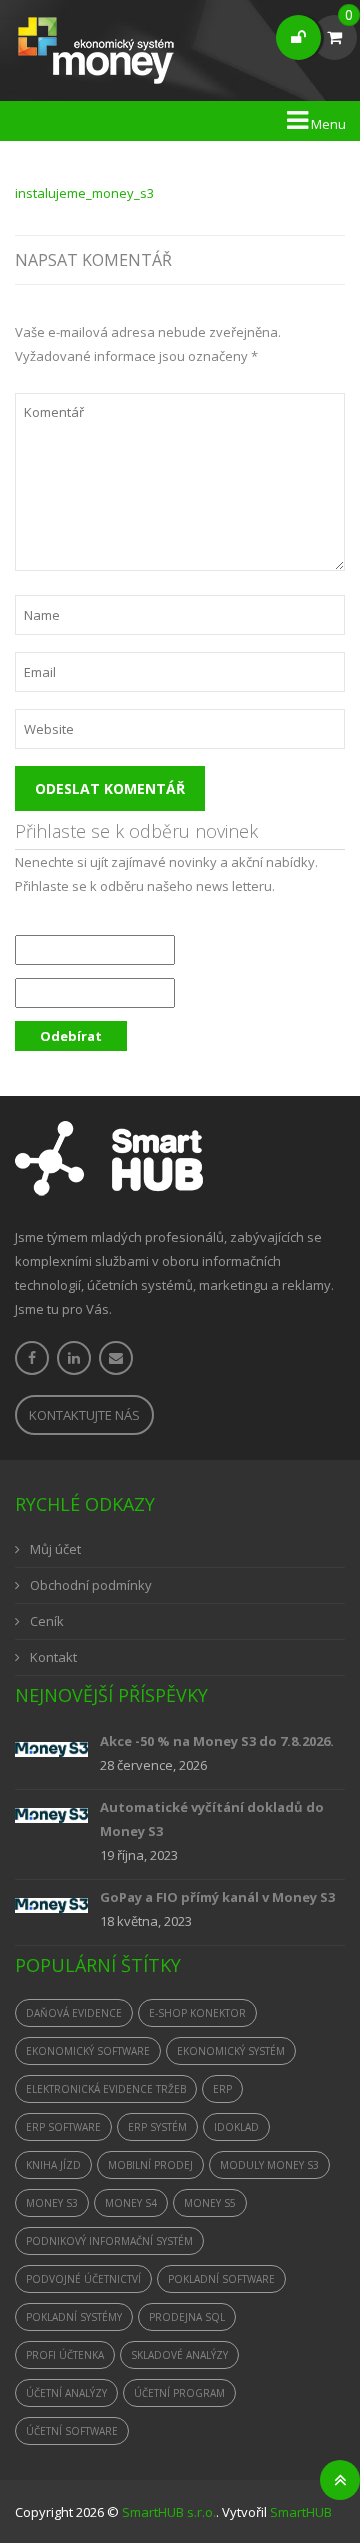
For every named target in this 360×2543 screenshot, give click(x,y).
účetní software (72, 2431)
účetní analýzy (66, 2393)
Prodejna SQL (187, 2317)
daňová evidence (74, 2013)
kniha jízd (53, 2165)
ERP (222, 2089)
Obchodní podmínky (91, 1585)
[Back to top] (340, 2480)
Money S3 (52, 2203)
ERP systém (157, 2127)
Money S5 (210, 2203)
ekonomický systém (231, 2051)
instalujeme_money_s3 (84, 193)
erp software (63, 2127)
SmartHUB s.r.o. (169, 2512)
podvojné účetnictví (83, 2279)
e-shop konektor (197, 2013)
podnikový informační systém (109, 2241)
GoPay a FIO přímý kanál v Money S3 (217, 1897)
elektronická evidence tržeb (106, 2089)
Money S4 (131, 2203)
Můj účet (55, 1549)
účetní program (179, 2393)
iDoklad (236, 2127)
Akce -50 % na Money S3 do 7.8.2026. (217, 1741)
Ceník (47, 1621)
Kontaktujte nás (84, 1415)
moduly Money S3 (269, 2165)
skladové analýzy (179, 2355)
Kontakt (53, 1657)
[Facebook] (32, 1358)
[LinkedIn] (74, 1358)
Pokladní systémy (74, 2317)
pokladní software (221, 2279)
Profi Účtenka (65, 2355)
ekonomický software (88, 2051)
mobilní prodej (150, 2165)
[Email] (116, 1358)
